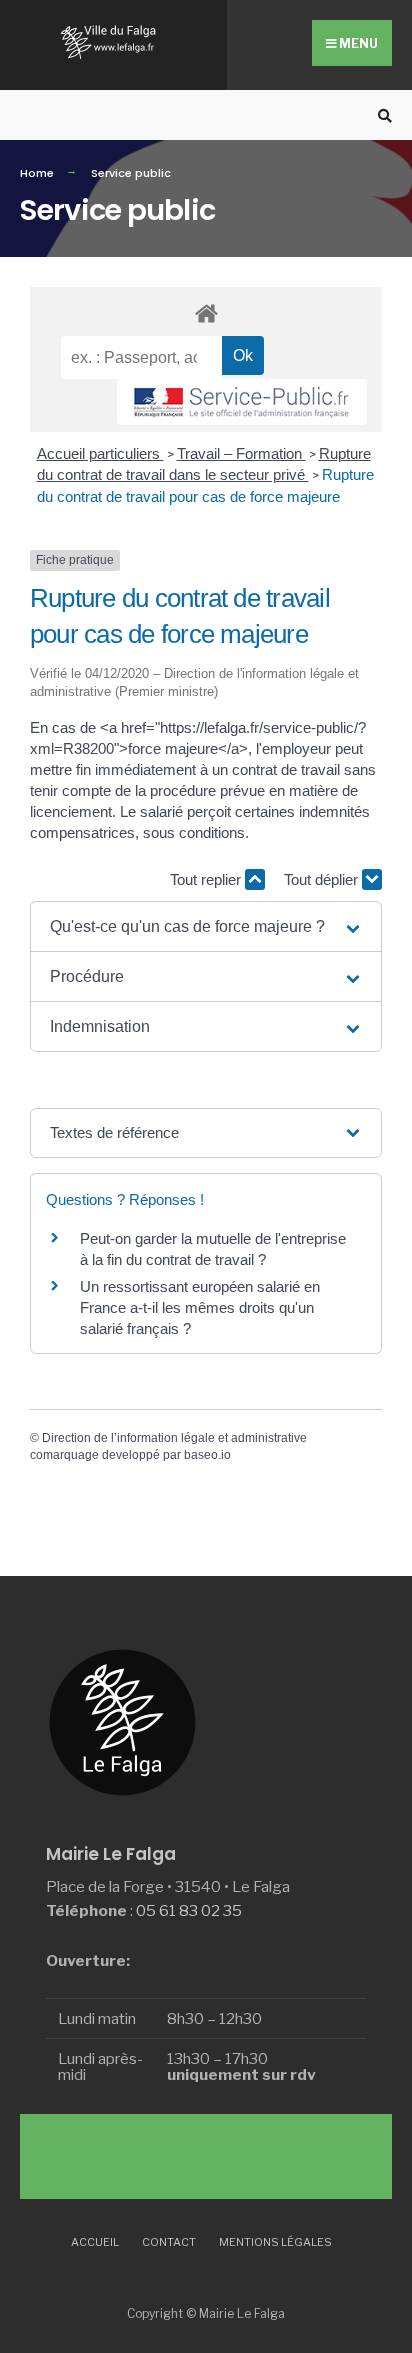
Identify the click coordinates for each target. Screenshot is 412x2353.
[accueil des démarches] (206, 312)
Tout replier (207, 879)
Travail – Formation (241, 453)
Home (37, 173)
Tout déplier (323, 879)
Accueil (95, 2242)
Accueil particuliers (100, 453)
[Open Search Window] (382, 115)
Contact (169, 2242)
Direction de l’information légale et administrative (174, 1438)
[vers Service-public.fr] (242, 402)
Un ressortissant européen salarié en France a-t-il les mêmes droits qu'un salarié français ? (200, 1307)
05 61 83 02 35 (189, 1910)
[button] (206, 926)
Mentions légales (275, 2242)
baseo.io (207, 1455)
